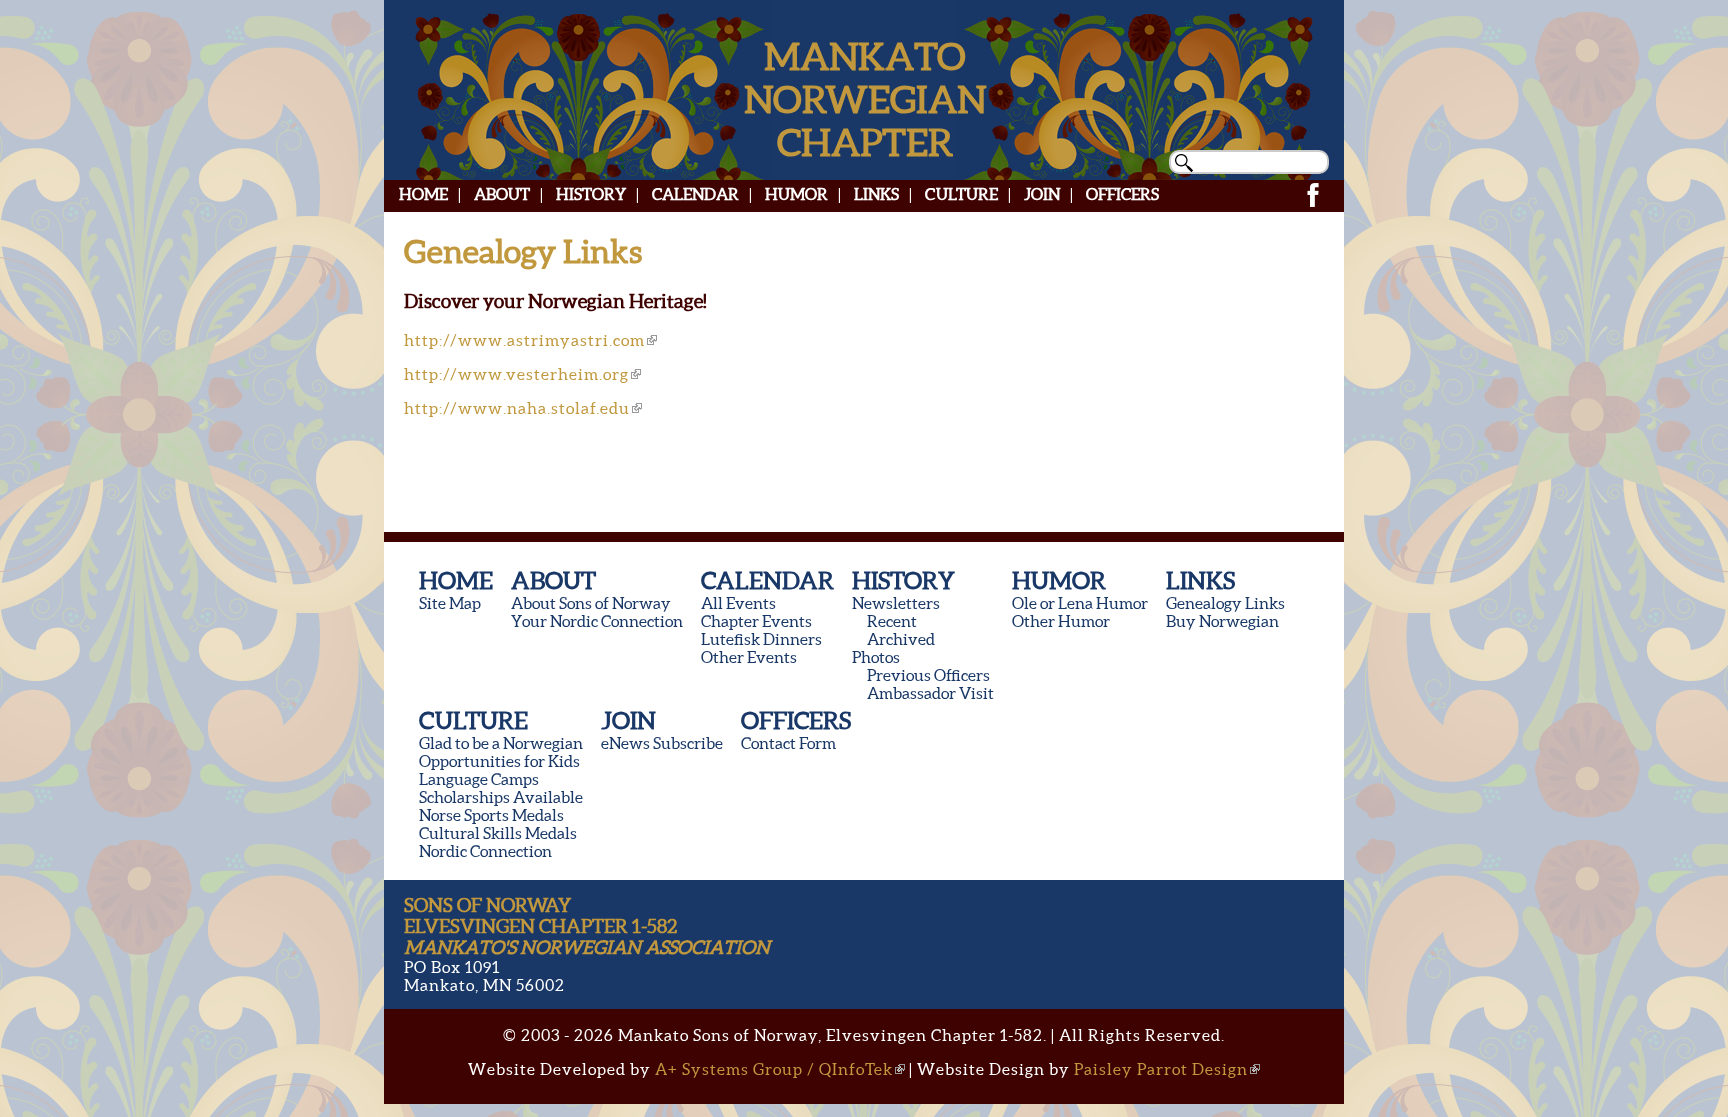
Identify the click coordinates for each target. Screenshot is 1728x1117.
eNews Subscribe (662, 743)
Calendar (695, 194)
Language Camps (479, 779)
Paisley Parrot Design (1161, 1069)
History (591, 194)
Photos (876, 657)
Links (876, 194)
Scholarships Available (501, 797)
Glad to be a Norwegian (501, 743)
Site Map (450, 603)
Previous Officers (928, 675)
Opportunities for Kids (499, 761)
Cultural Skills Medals (498, 833)
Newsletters (896, 603)
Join (1042, 194)
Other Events (749, 657)
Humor (796, 194)
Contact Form (788, 743)
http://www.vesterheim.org (516, 374)
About (502, 194)
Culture (961, 194)
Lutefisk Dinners (761, 639)
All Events (738, 603)
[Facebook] (1313, 205)
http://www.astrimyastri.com (524, 340)
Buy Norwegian (1222, 621)
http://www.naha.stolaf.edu (517, 408)
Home (423, 194)
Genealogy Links (1225, 603)
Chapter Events (756, 621)
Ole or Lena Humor (1080, 603)
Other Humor (1061, 621)
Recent (892, 621)
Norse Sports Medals (491, 815)
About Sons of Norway (591, 603)
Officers (1122, 194)
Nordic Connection (485, 851)
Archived (901, 639)
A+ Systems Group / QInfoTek (774, 1069)
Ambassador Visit (930, 693)
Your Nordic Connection (597, 621)
